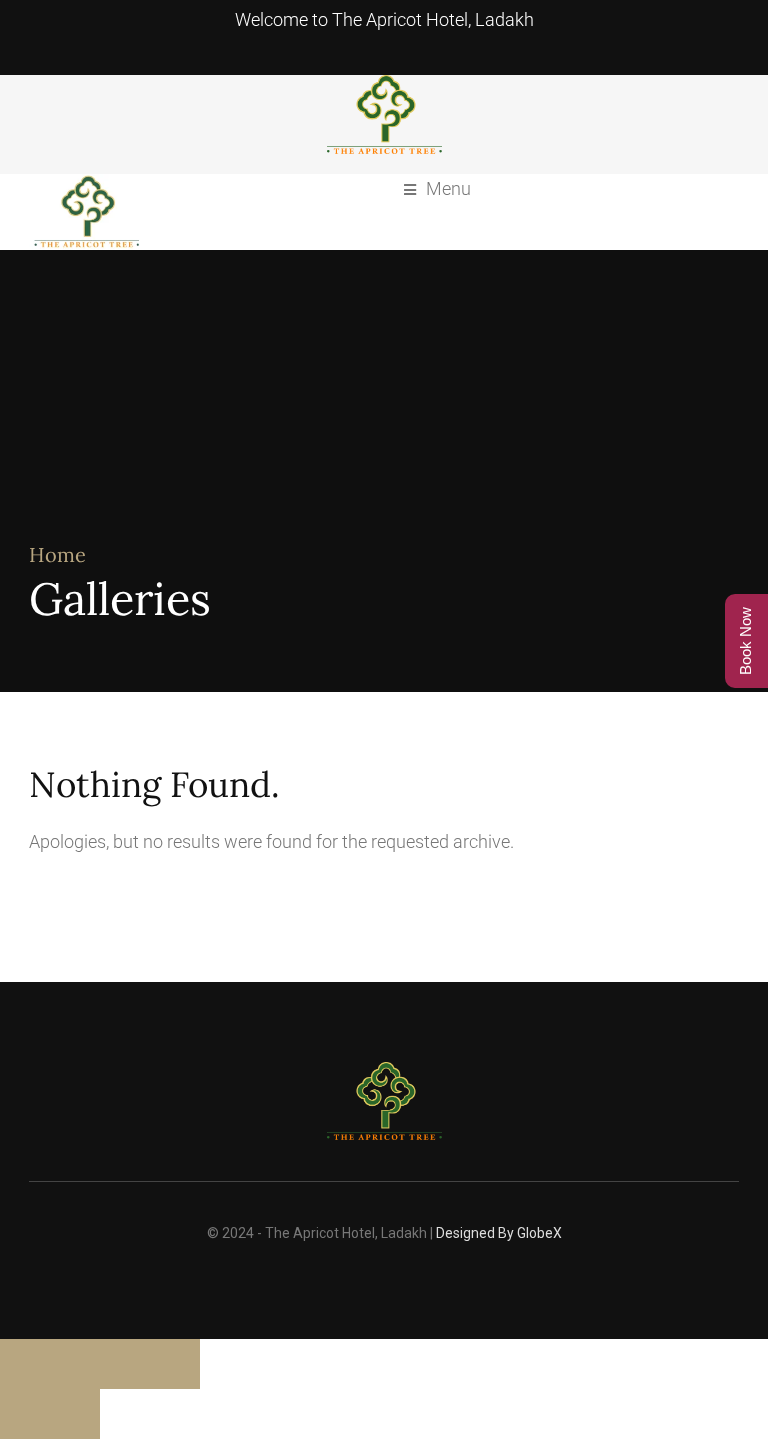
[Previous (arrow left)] (25, 1414)
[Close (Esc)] (175, 1364)
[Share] (125, 1364)
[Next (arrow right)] (75, 1414)
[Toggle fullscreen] (75, 1364)
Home (57, 554)
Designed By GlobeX (499, 1233)
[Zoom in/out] (25, 1364)
